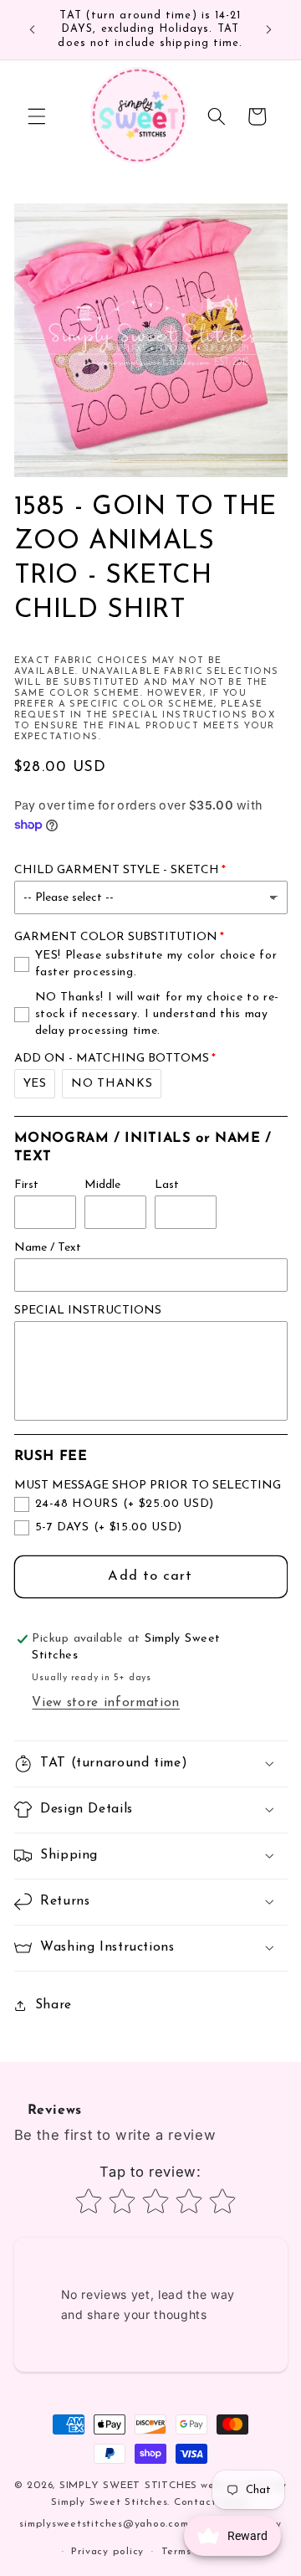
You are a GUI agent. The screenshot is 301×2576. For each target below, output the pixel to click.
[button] (37, 116)
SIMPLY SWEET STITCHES (128, 2486)
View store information (106, 1703)
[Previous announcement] (33, 30)
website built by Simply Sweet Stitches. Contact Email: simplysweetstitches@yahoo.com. (153, 2505)
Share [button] (54, 2005)
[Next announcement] (269, 30)
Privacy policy (107, 2552)
